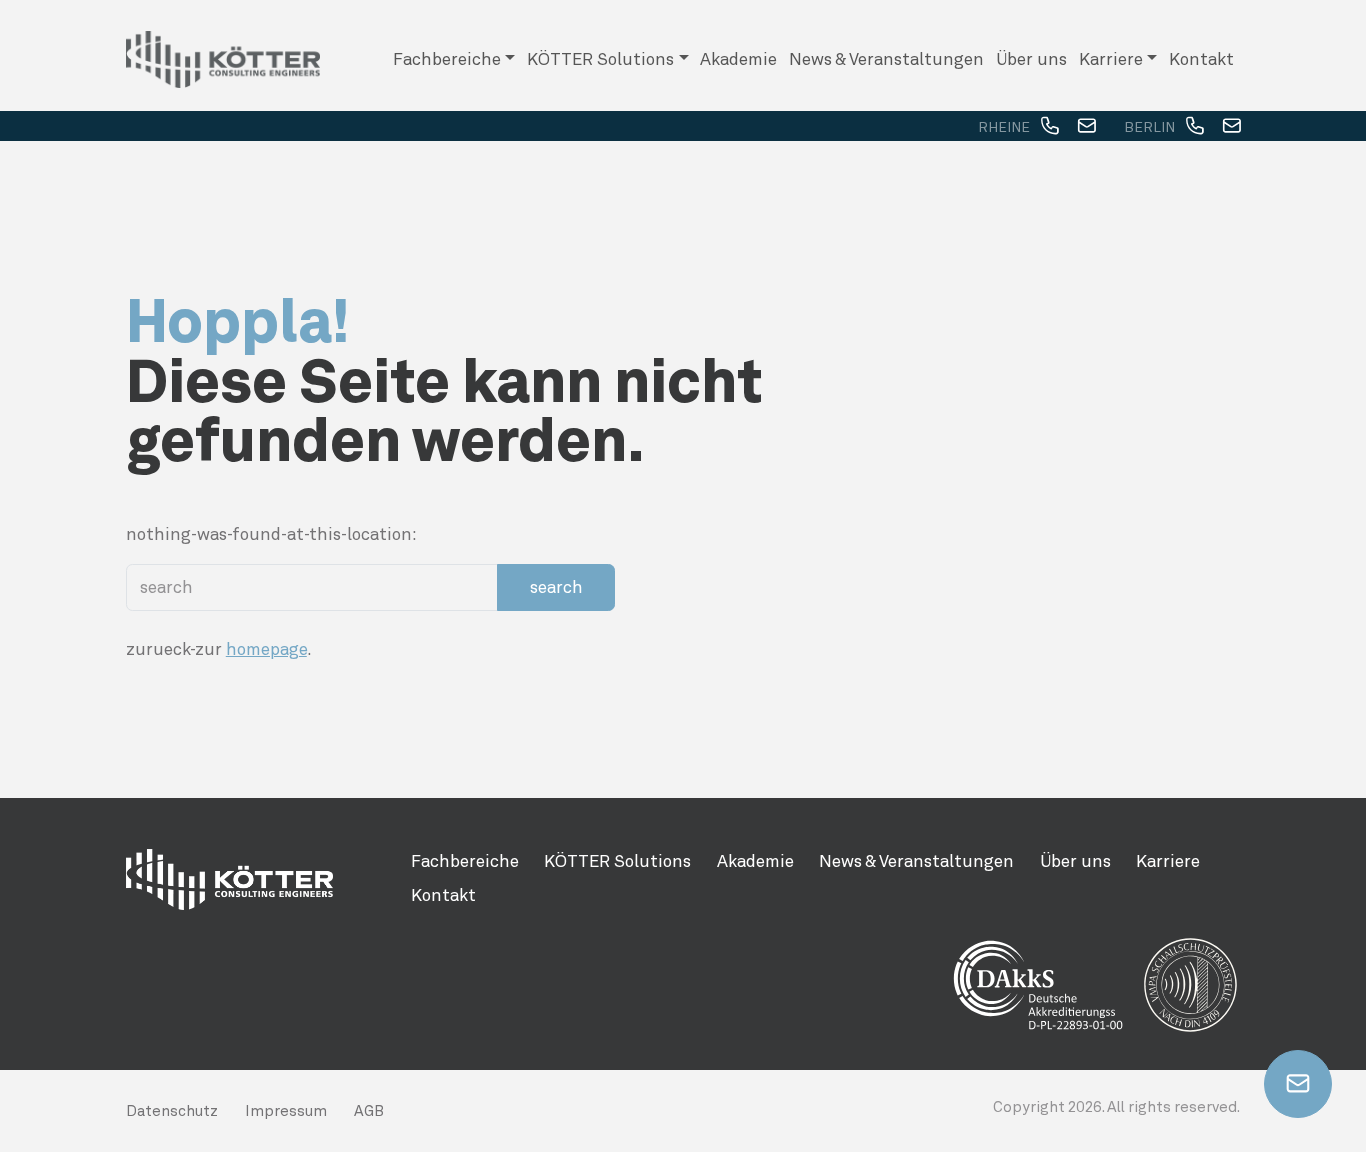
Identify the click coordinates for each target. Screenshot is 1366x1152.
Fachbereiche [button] (447, 59)
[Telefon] (1049, 127)
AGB (369, 1111)
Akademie (738, 59)
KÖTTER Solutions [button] (600, 59)
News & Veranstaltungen (886, 59)
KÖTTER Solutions (617, 861)
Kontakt (1201, 59)
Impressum (286, 1111)
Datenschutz (172, 1111)
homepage (266, 649)
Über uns (1031, 59)
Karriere (1168, 861)
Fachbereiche (465, 861)
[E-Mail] (1086, 127)
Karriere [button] (1111, 59)
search (556, 587)
